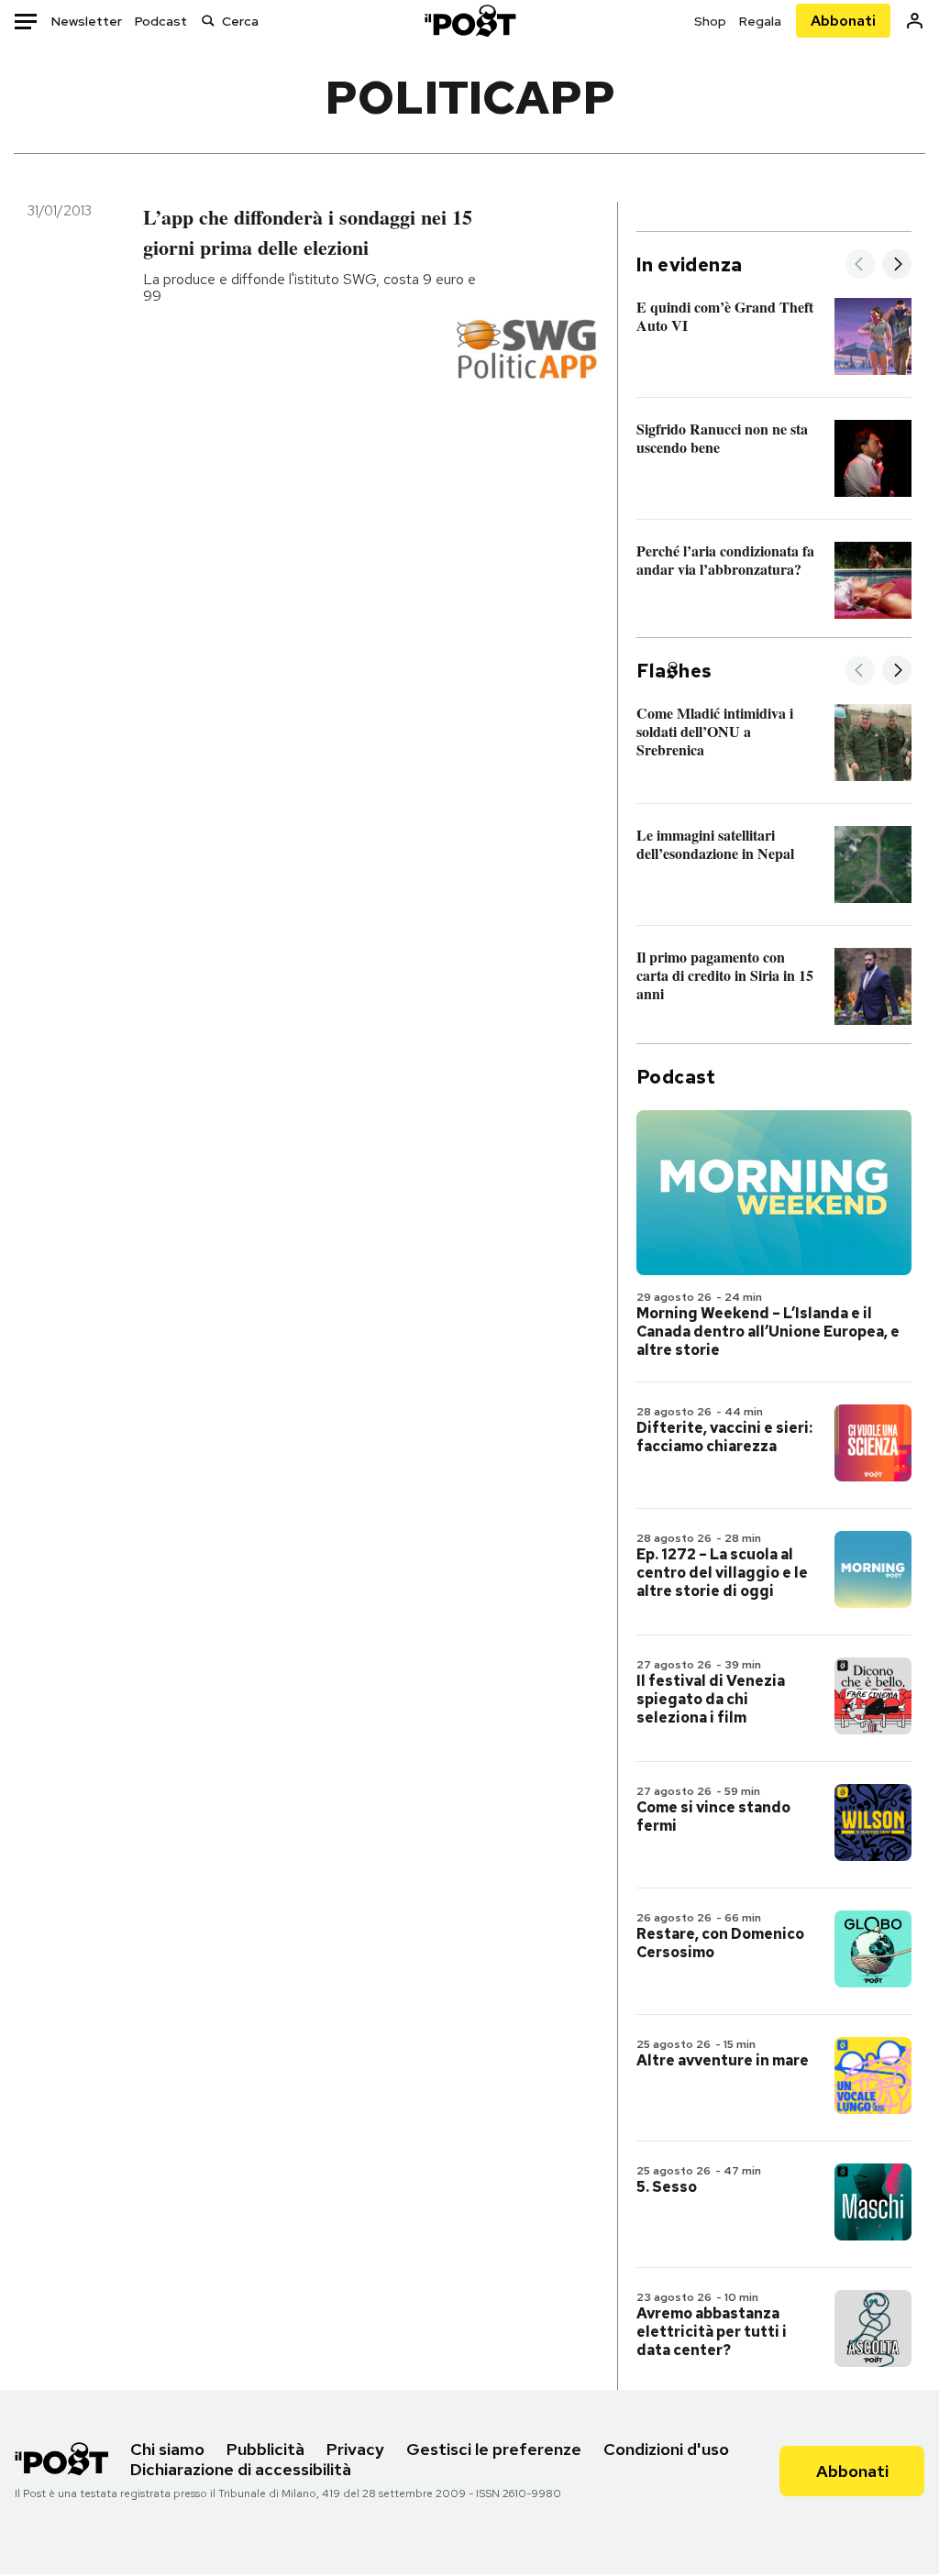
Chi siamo (167, 2449)
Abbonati (843, 21)
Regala (760, 21)
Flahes (674, 671)
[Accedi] (915, 21)
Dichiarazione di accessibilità (241, 2469)
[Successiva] (897, 265)
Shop (710, 21)
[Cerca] (208, 21)
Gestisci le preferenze (494, 2449)
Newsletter (87, 21)
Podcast (161, 21)
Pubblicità (265, 2449)
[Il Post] (469, 21)
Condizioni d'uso (666, 2449)
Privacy (355, 2449)
